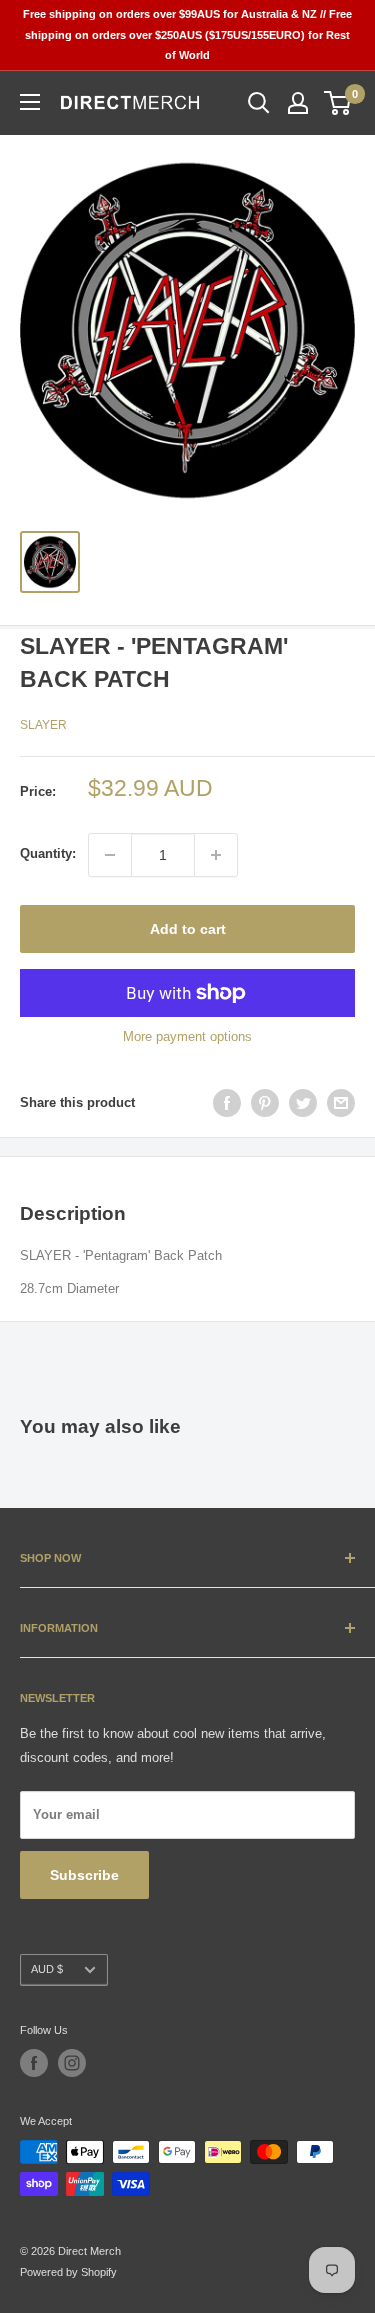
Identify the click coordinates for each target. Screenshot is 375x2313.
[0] (338, 103)
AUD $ (47, 1969)
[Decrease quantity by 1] (110, 855)
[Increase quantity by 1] (216, 855)
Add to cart (188, 929)
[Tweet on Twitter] (303, 1103)
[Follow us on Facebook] (34, 2063)
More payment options (187, 1036)
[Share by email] (341, 1103)
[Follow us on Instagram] (72, 2063)
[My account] (298, 103)
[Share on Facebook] (227, 1103)
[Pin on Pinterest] (265, 1103)
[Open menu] (30, 102)
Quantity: (48, 853)
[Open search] (259, 103)
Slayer (43, 725)
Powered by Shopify (68, 2272)
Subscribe (84, 1875)
